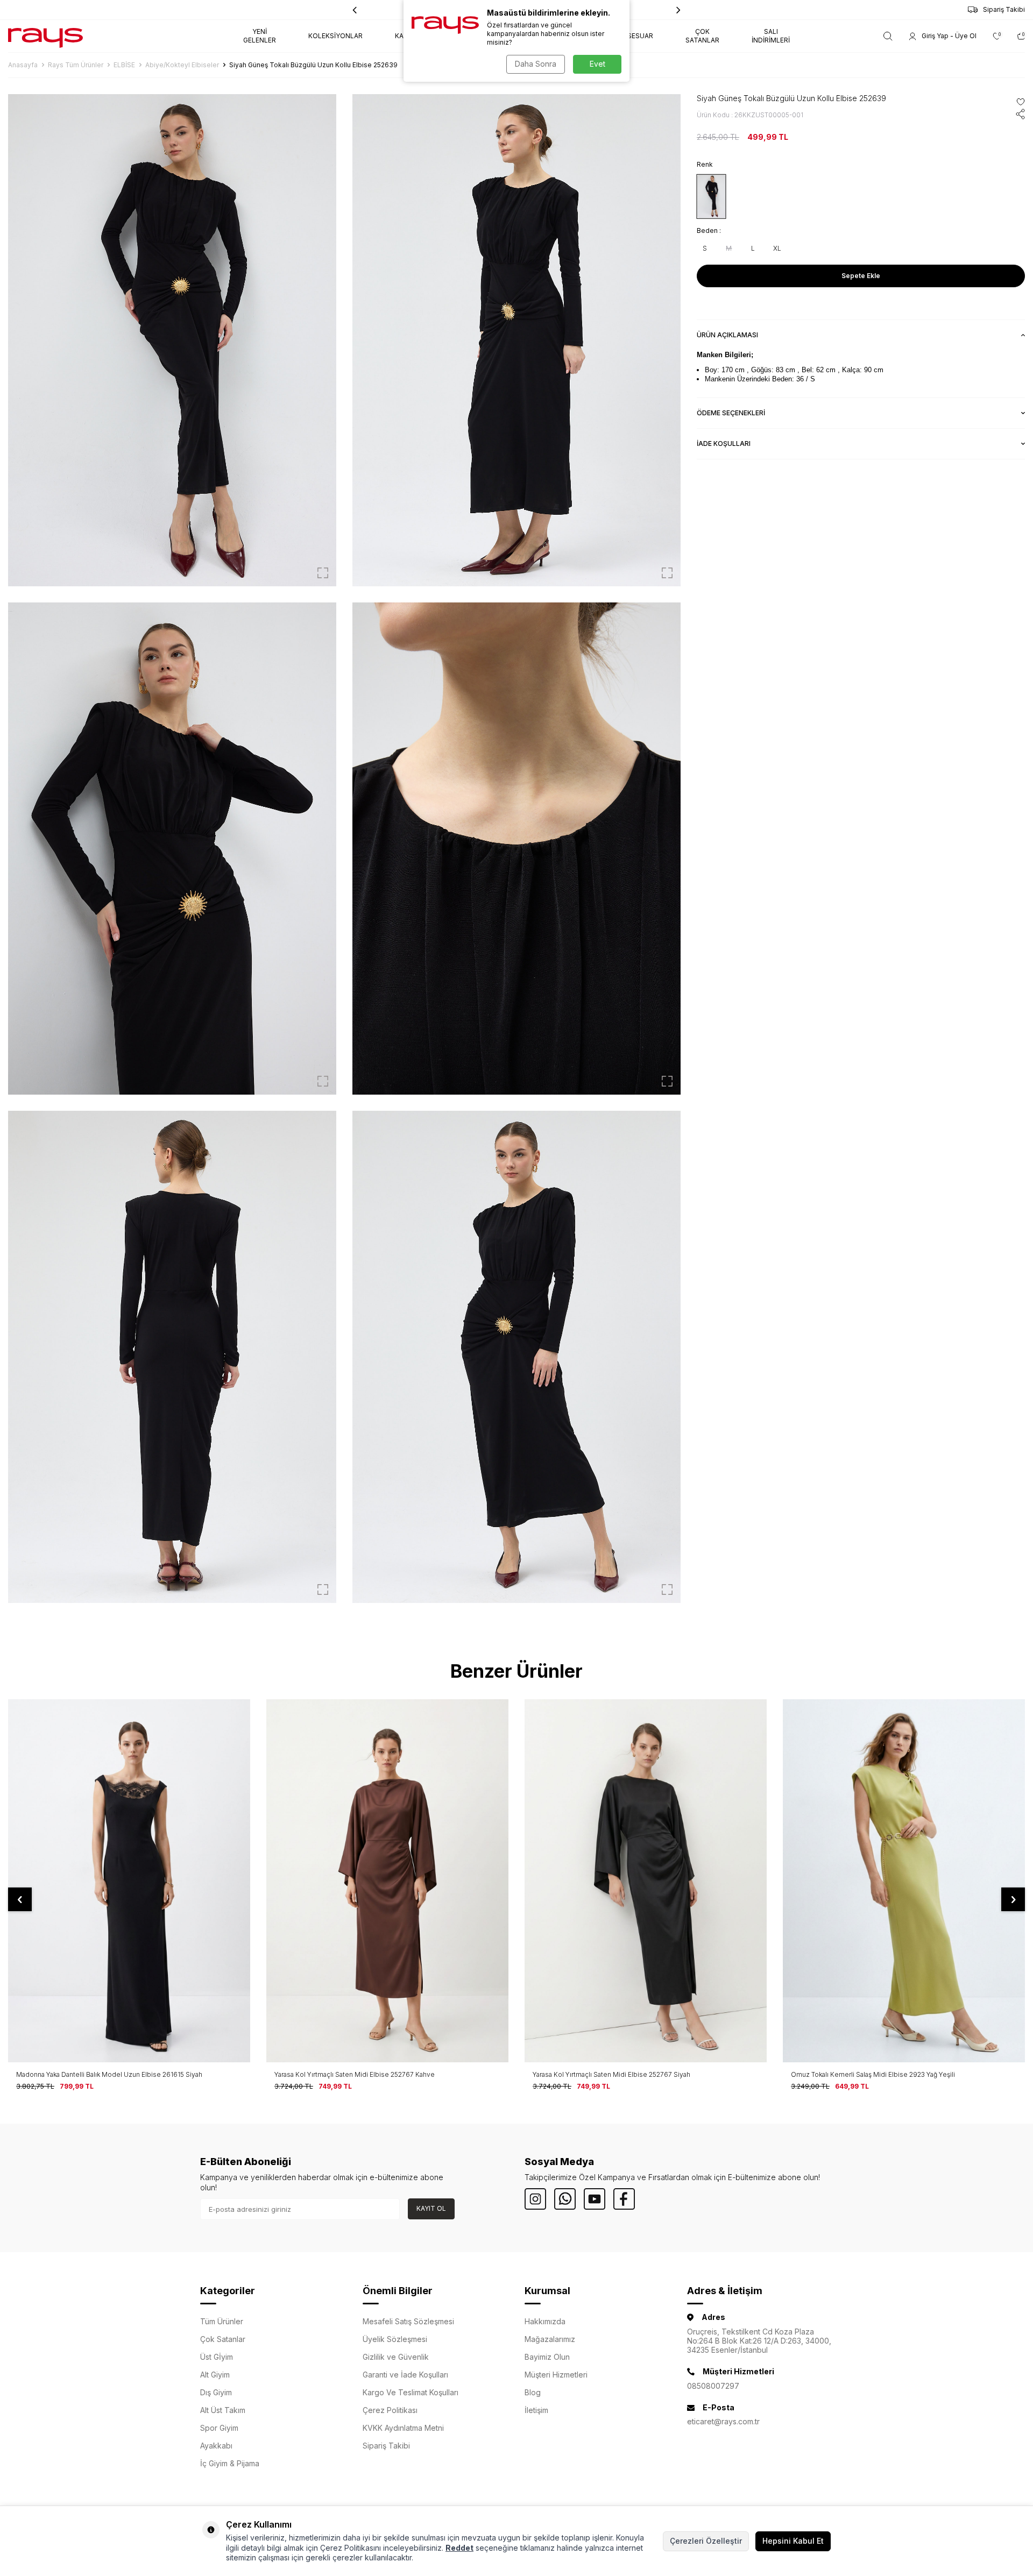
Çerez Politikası (390, 2410)
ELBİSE (124, 65)
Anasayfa (23, 65)
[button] (678, 10)
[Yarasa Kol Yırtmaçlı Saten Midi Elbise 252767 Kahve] (129, 1881)
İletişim (536, 2410)
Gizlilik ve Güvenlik (396, 2357)
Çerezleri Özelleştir (706, 2541)
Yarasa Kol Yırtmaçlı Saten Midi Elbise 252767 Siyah (353, 2074)
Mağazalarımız (550, 2339)
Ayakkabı (216, 2446)
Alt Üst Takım (223, 2410)
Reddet (459, 2548)
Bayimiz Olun (547, 2357)
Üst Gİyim (217, 2357)
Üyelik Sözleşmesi (395, 2339)
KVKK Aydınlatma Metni (403, 2428)
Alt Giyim (215, 2375)
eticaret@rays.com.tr (723, 2421)
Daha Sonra (536, 64)
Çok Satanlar (223, 2339)
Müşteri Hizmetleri (556, 2375)
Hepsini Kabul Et (793, 2541)
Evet (597, 64)
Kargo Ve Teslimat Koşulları (411, 2392)
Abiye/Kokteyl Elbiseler (182, 65)
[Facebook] (624, 2199)
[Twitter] (565, 2199)
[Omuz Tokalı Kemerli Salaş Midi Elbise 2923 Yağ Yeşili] (646, 1881)
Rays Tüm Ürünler (76, 65)
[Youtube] (595, 2199)
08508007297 (713, 2386)
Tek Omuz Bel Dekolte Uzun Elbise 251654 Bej (863, 2074)
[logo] (45, 36)
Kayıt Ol (431, 2208)
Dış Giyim (216, 2392)
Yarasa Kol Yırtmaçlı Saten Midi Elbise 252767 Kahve (96, 2074)
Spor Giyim (219, 2428)
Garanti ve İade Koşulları (405, 2375)
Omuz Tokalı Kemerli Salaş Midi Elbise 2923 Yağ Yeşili (615, 2074)
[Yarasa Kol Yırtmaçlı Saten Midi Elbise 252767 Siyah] (387, 1881)
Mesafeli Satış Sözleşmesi (408, 2321)
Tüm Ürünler (222, 2321)
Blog (533, 2392)
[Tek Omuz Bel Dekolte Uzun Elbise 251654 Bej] (904, 1881)
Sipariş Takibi (1004, 9)
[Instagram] (535, 2199)
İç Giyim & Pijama (230, 2463)
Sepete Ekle (861, 276)
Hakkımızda (545, 2321)
